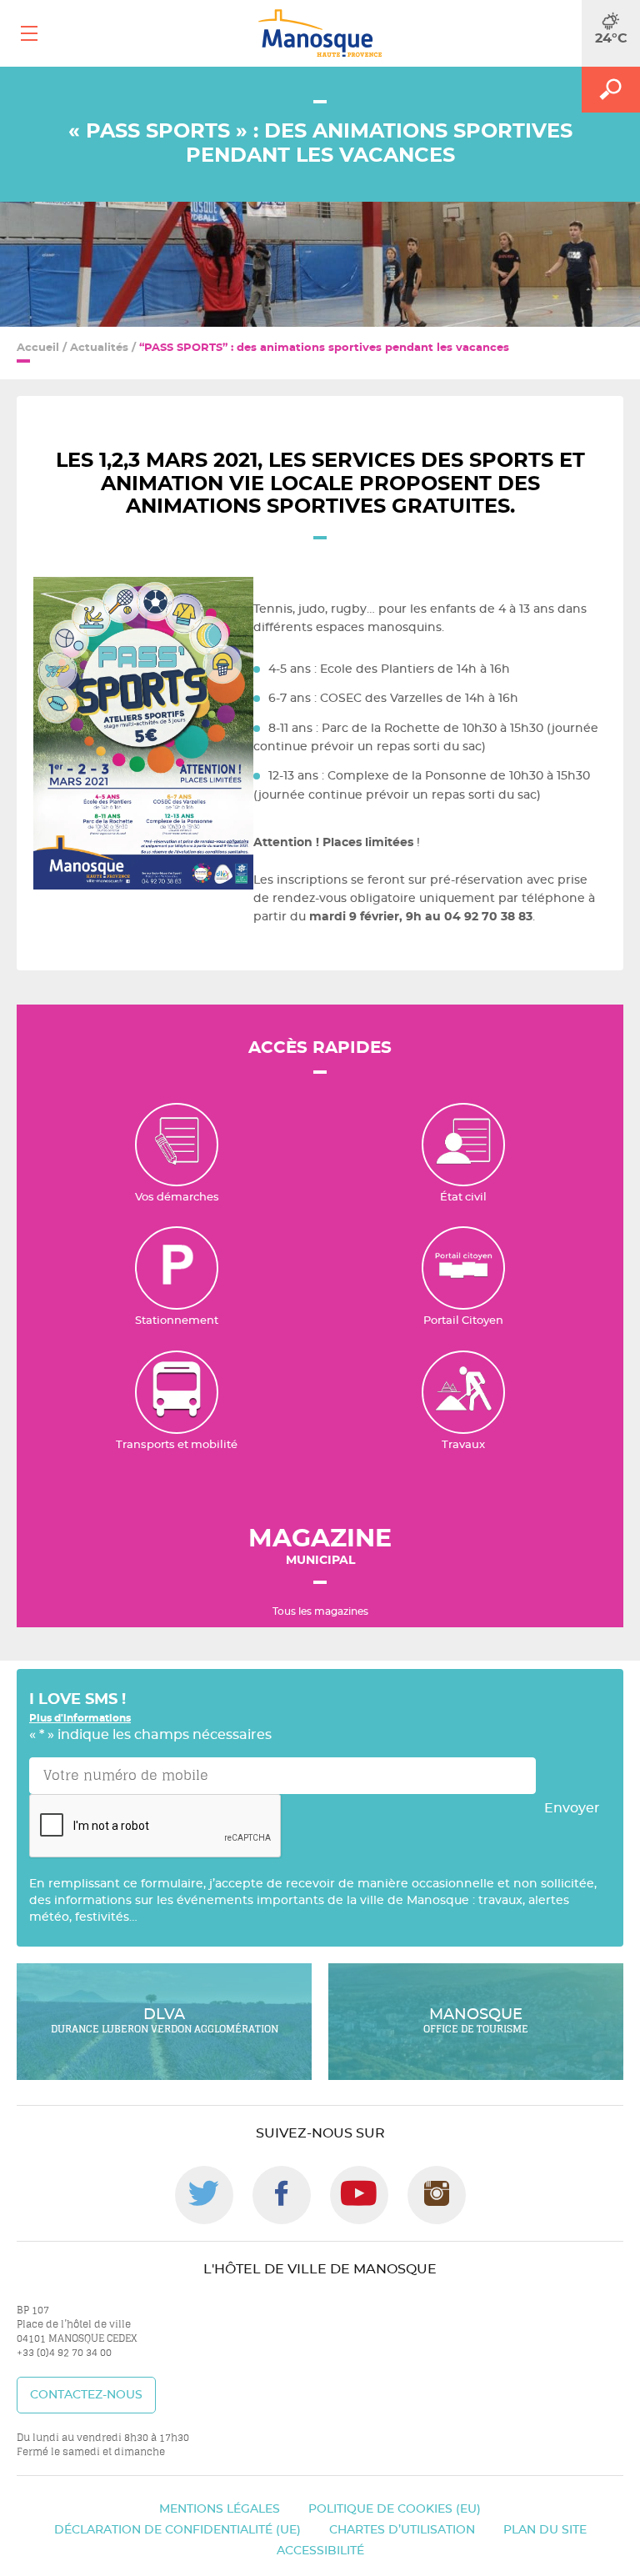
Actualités (99, 348)
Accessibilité (320, 2551)
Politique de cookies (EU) (395, 2509)
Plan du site (545, 2530)
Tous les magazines (320, 1611)
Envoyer (572, 1808)
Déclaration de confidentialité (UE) (177, 2530)
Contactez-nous (86, 2395)
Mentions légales (220, 2509)
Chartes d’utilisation (402, 2530)
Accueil (38, 348)
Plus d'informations (80, 1718)
